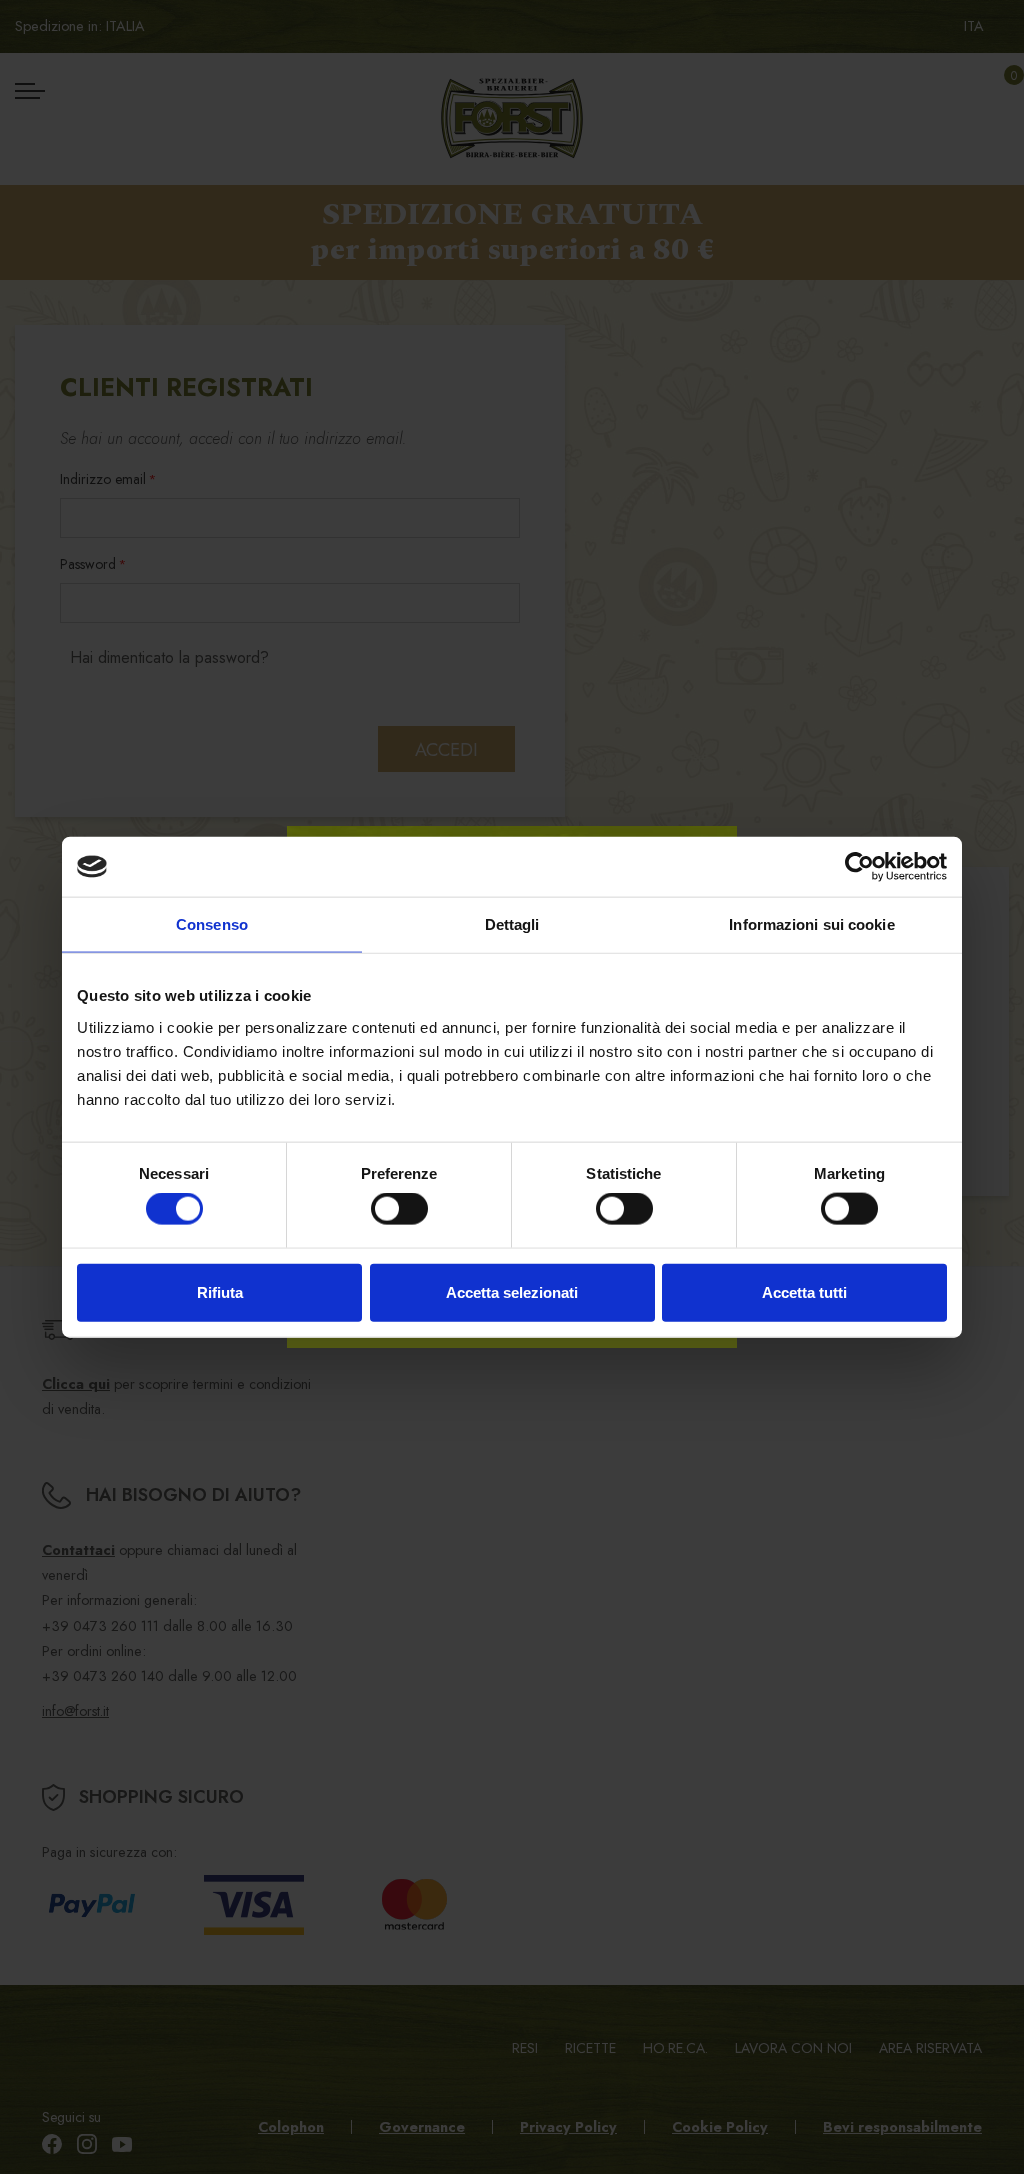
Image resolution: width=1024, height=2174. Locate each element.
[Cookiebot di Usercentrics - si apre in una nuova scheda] (859, 867)
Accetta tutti (804, 1291)
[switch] (399, 1209)
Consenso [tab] (212, 924)
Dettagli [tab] (512, 924)
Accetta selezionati (512, 1291)
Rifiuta (220, 1291)
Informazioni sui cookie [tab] (811, 924)
